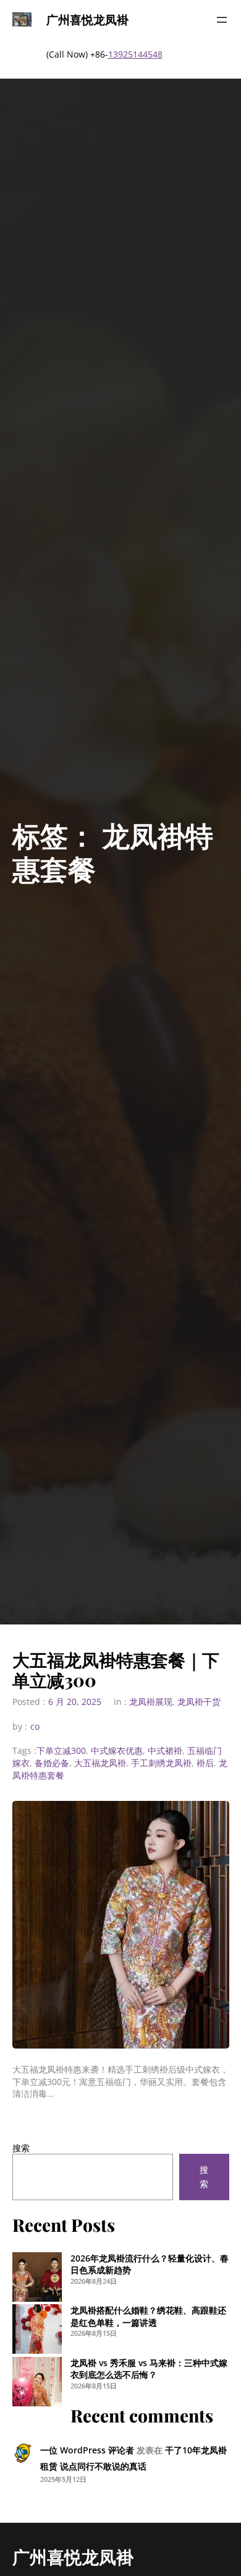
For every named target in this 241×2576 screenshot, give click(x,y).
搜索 (21, 2148)
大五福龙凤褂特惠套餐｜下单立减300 (116, 1670)
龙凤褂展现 (151, 1702)
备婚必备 (52, 1763)
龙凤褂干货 (199, 1702)
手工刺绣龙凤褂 (161, 1763)
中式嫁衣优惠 (117, 1750)
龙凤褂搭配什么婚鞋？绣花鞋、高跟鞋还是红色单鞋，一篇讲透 (148, 2316)
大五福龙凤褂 (100, 1763)
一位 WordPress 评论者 (87, 2450)
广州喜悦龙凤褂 (87, 19)
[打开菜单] (222, 20)
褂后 (205, 1763)
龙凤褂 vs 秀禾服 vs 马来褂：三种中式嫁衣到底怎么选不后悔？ (149, 2369)
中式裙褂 (165, 1750)
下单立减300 (61, 1750)
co (35, 1726)
